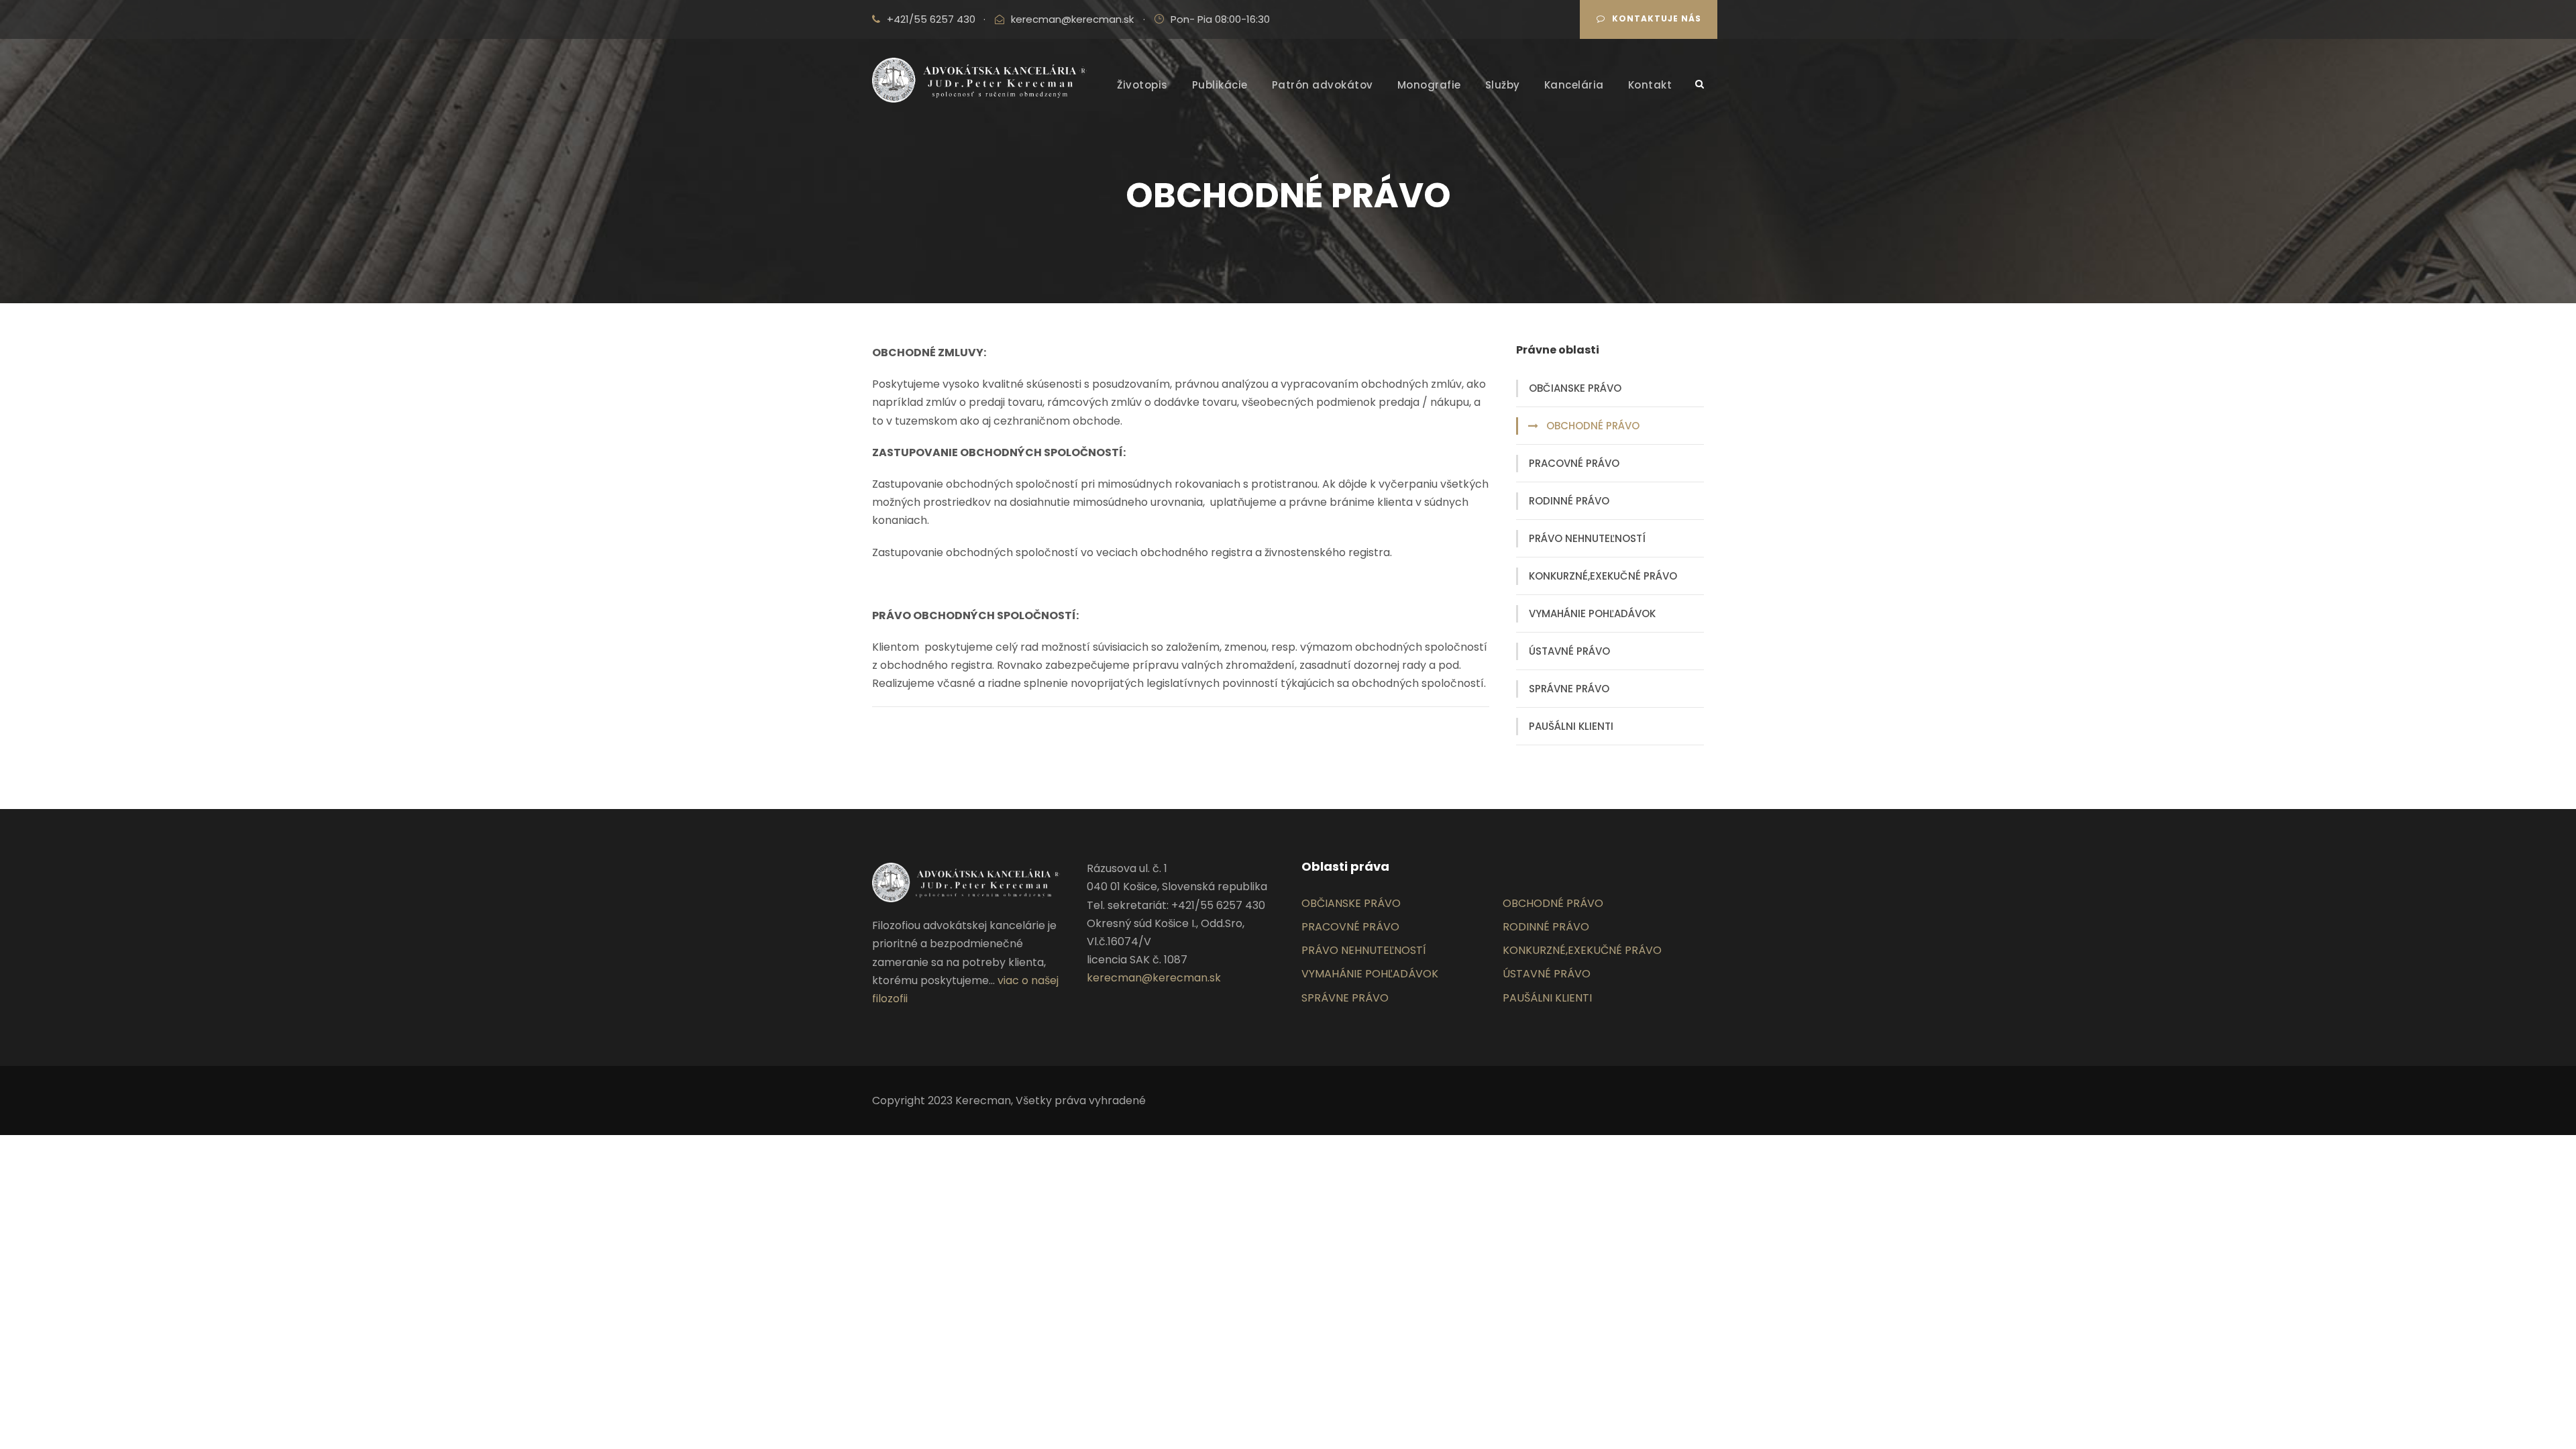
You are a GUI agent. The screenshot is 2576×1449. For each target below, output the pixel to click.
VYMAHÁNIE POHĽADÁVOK (1592, 613)
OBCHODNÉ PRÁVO (1593, 426)
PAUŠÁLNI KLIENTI (1571, 726)
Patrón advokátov (1323, 85)
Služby (1503, 85)
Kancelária (1574, 85)
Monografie (1429, 85)
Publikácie (1220, 85)
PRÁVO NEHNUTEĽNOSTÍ (1587, 538)
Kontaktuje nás (1657, 18)
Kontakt (1650, 85)
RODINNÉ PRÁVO (1569, 501)
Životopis (1142, 85)
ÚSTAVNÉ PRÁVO (1569, 651)
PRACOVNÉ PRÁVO (1574, 463)
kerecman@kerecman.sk (1072, 19)
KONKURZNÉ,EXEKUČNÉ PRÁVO (1603, 576)
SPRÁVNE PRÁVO (1569, 689)
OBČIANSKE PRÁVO (1575, 388)
